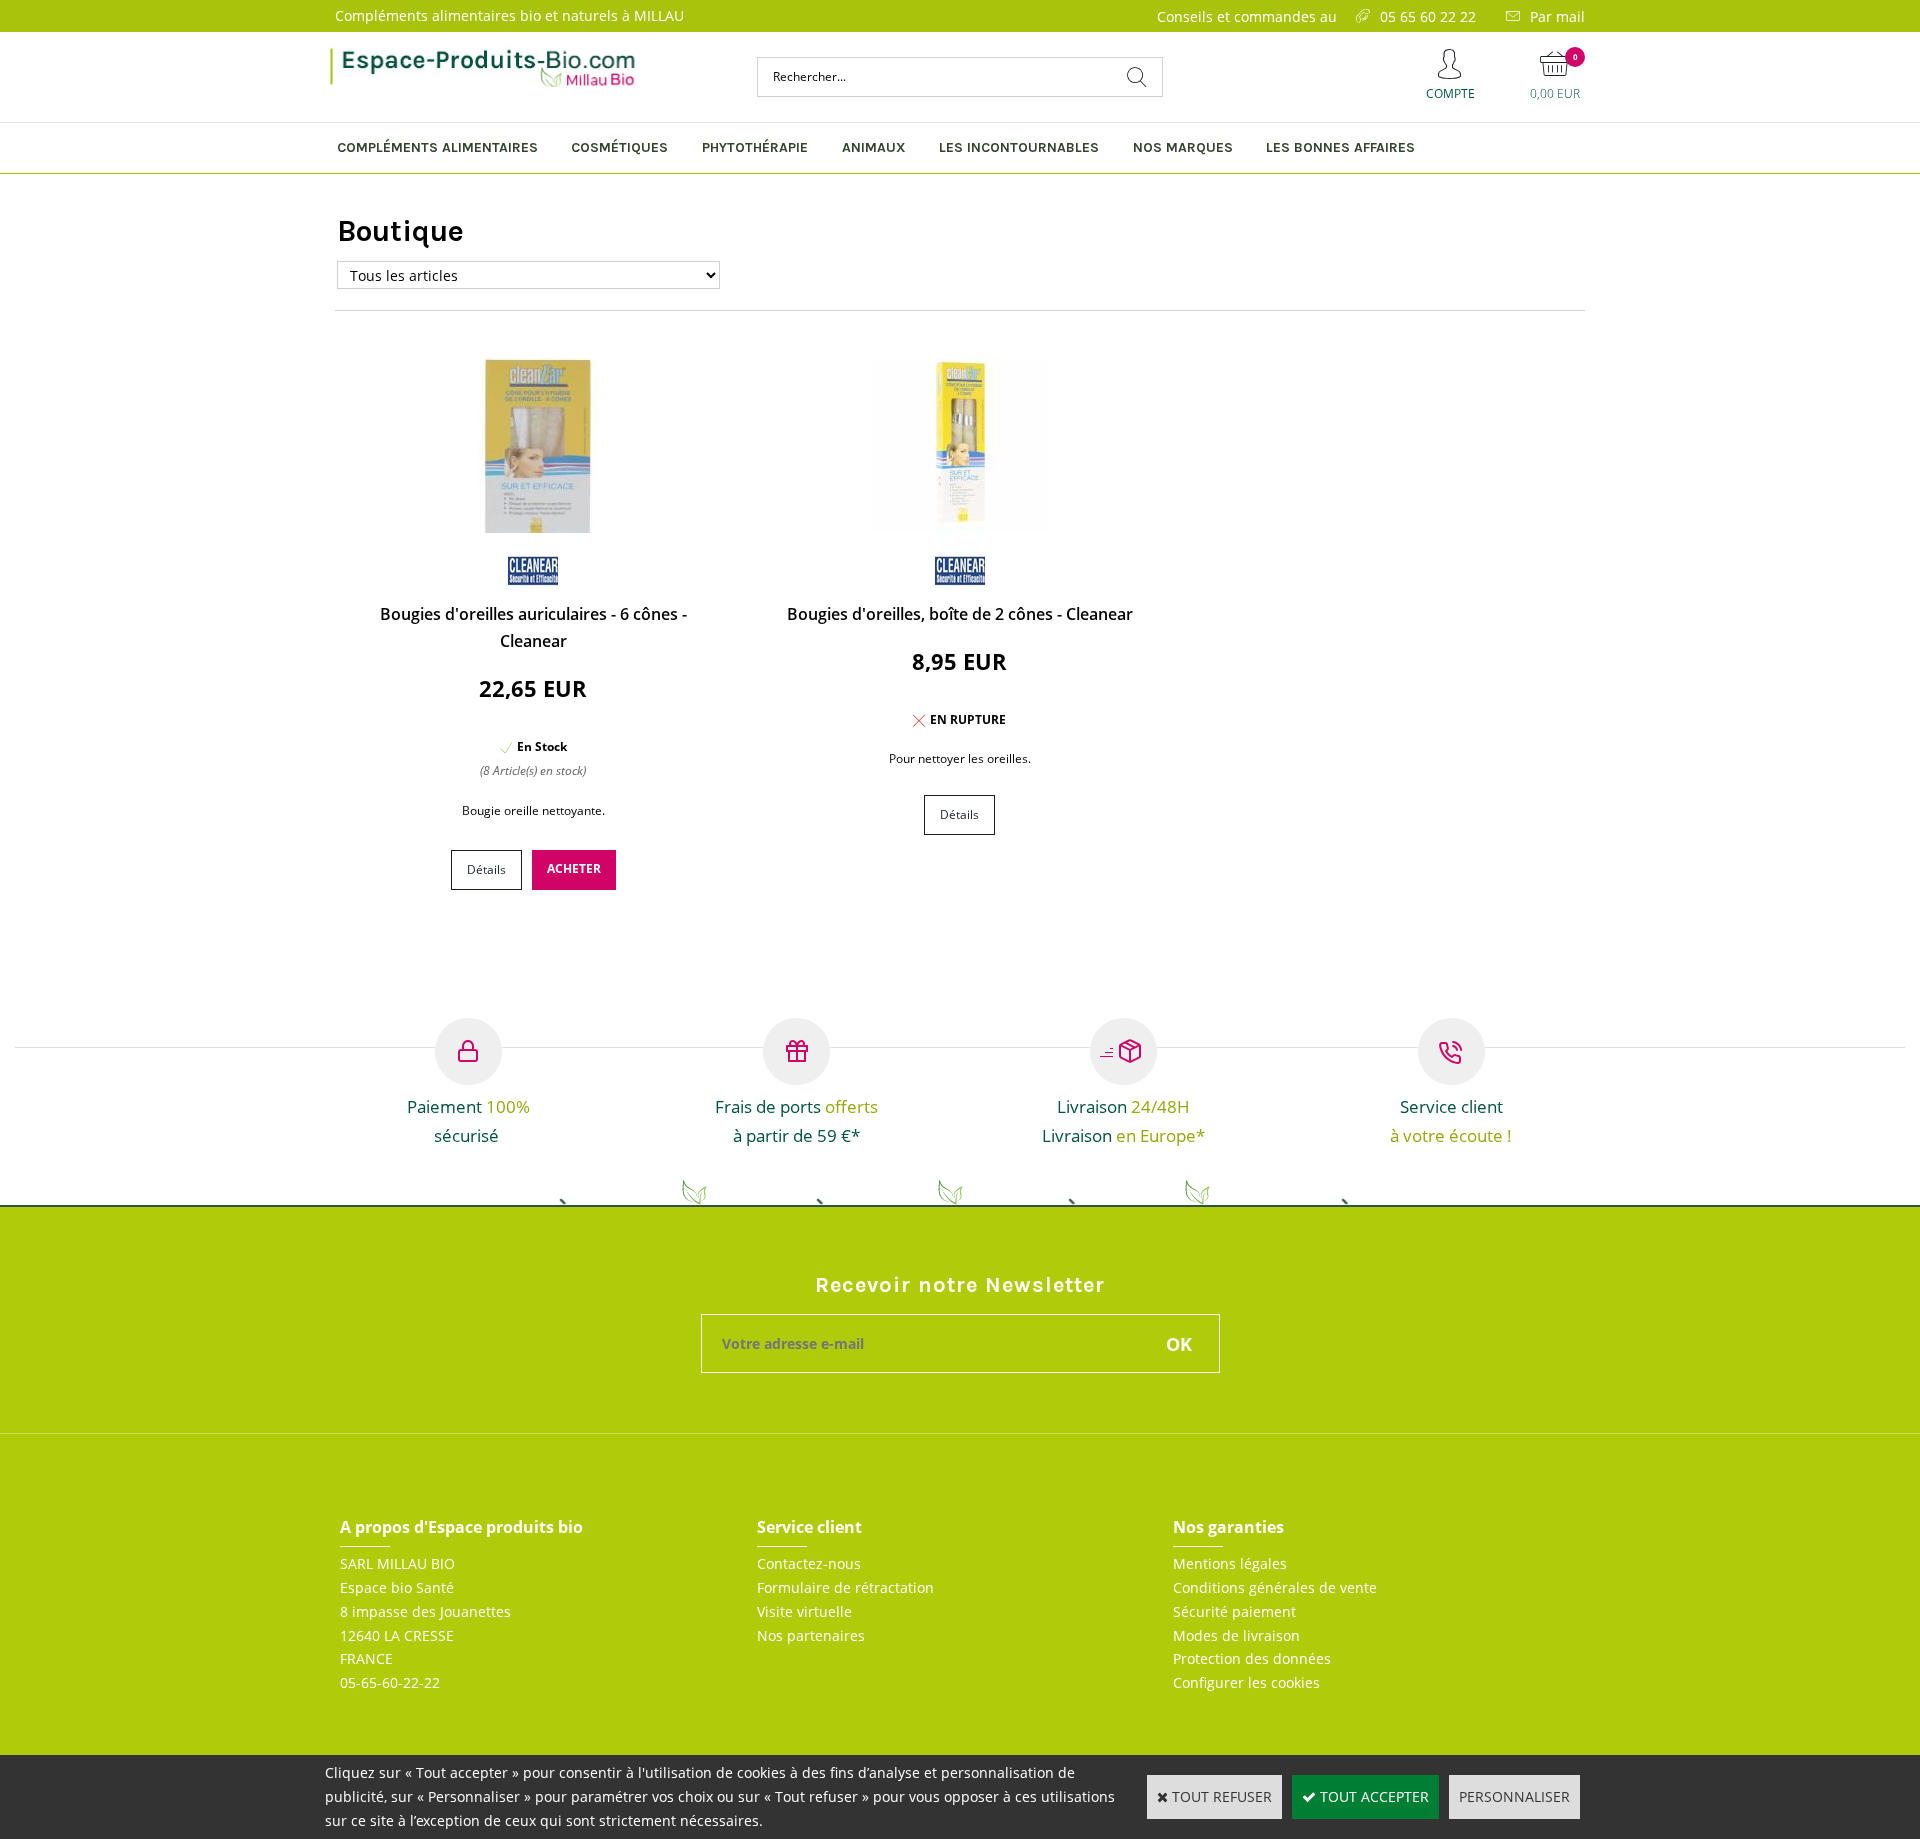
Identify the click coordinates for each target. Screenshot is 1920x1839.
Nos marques (1183, 147)
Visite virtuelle (804, 1611)
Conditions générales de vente (1275, 1587)
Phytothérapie (755, 147)
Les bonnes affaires (1340, 147)
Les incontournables (1019, 147)
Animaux (874, 147)
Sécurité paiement (1234, 1611)
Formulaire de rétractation (845, 1587)
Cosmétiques (619, 147)
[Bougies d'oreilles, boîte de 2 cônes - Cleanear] (959, 527)
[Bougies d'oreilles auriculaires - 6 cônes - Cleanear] (533, 527)
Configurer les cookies (1246, 1682)
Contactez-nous (809, 1563)
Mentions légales (1230, 1563)
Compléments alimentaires (437, 147)
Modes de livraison (1236, 1635)
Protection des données (1252, 1658)
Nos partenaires (811, 1635)
